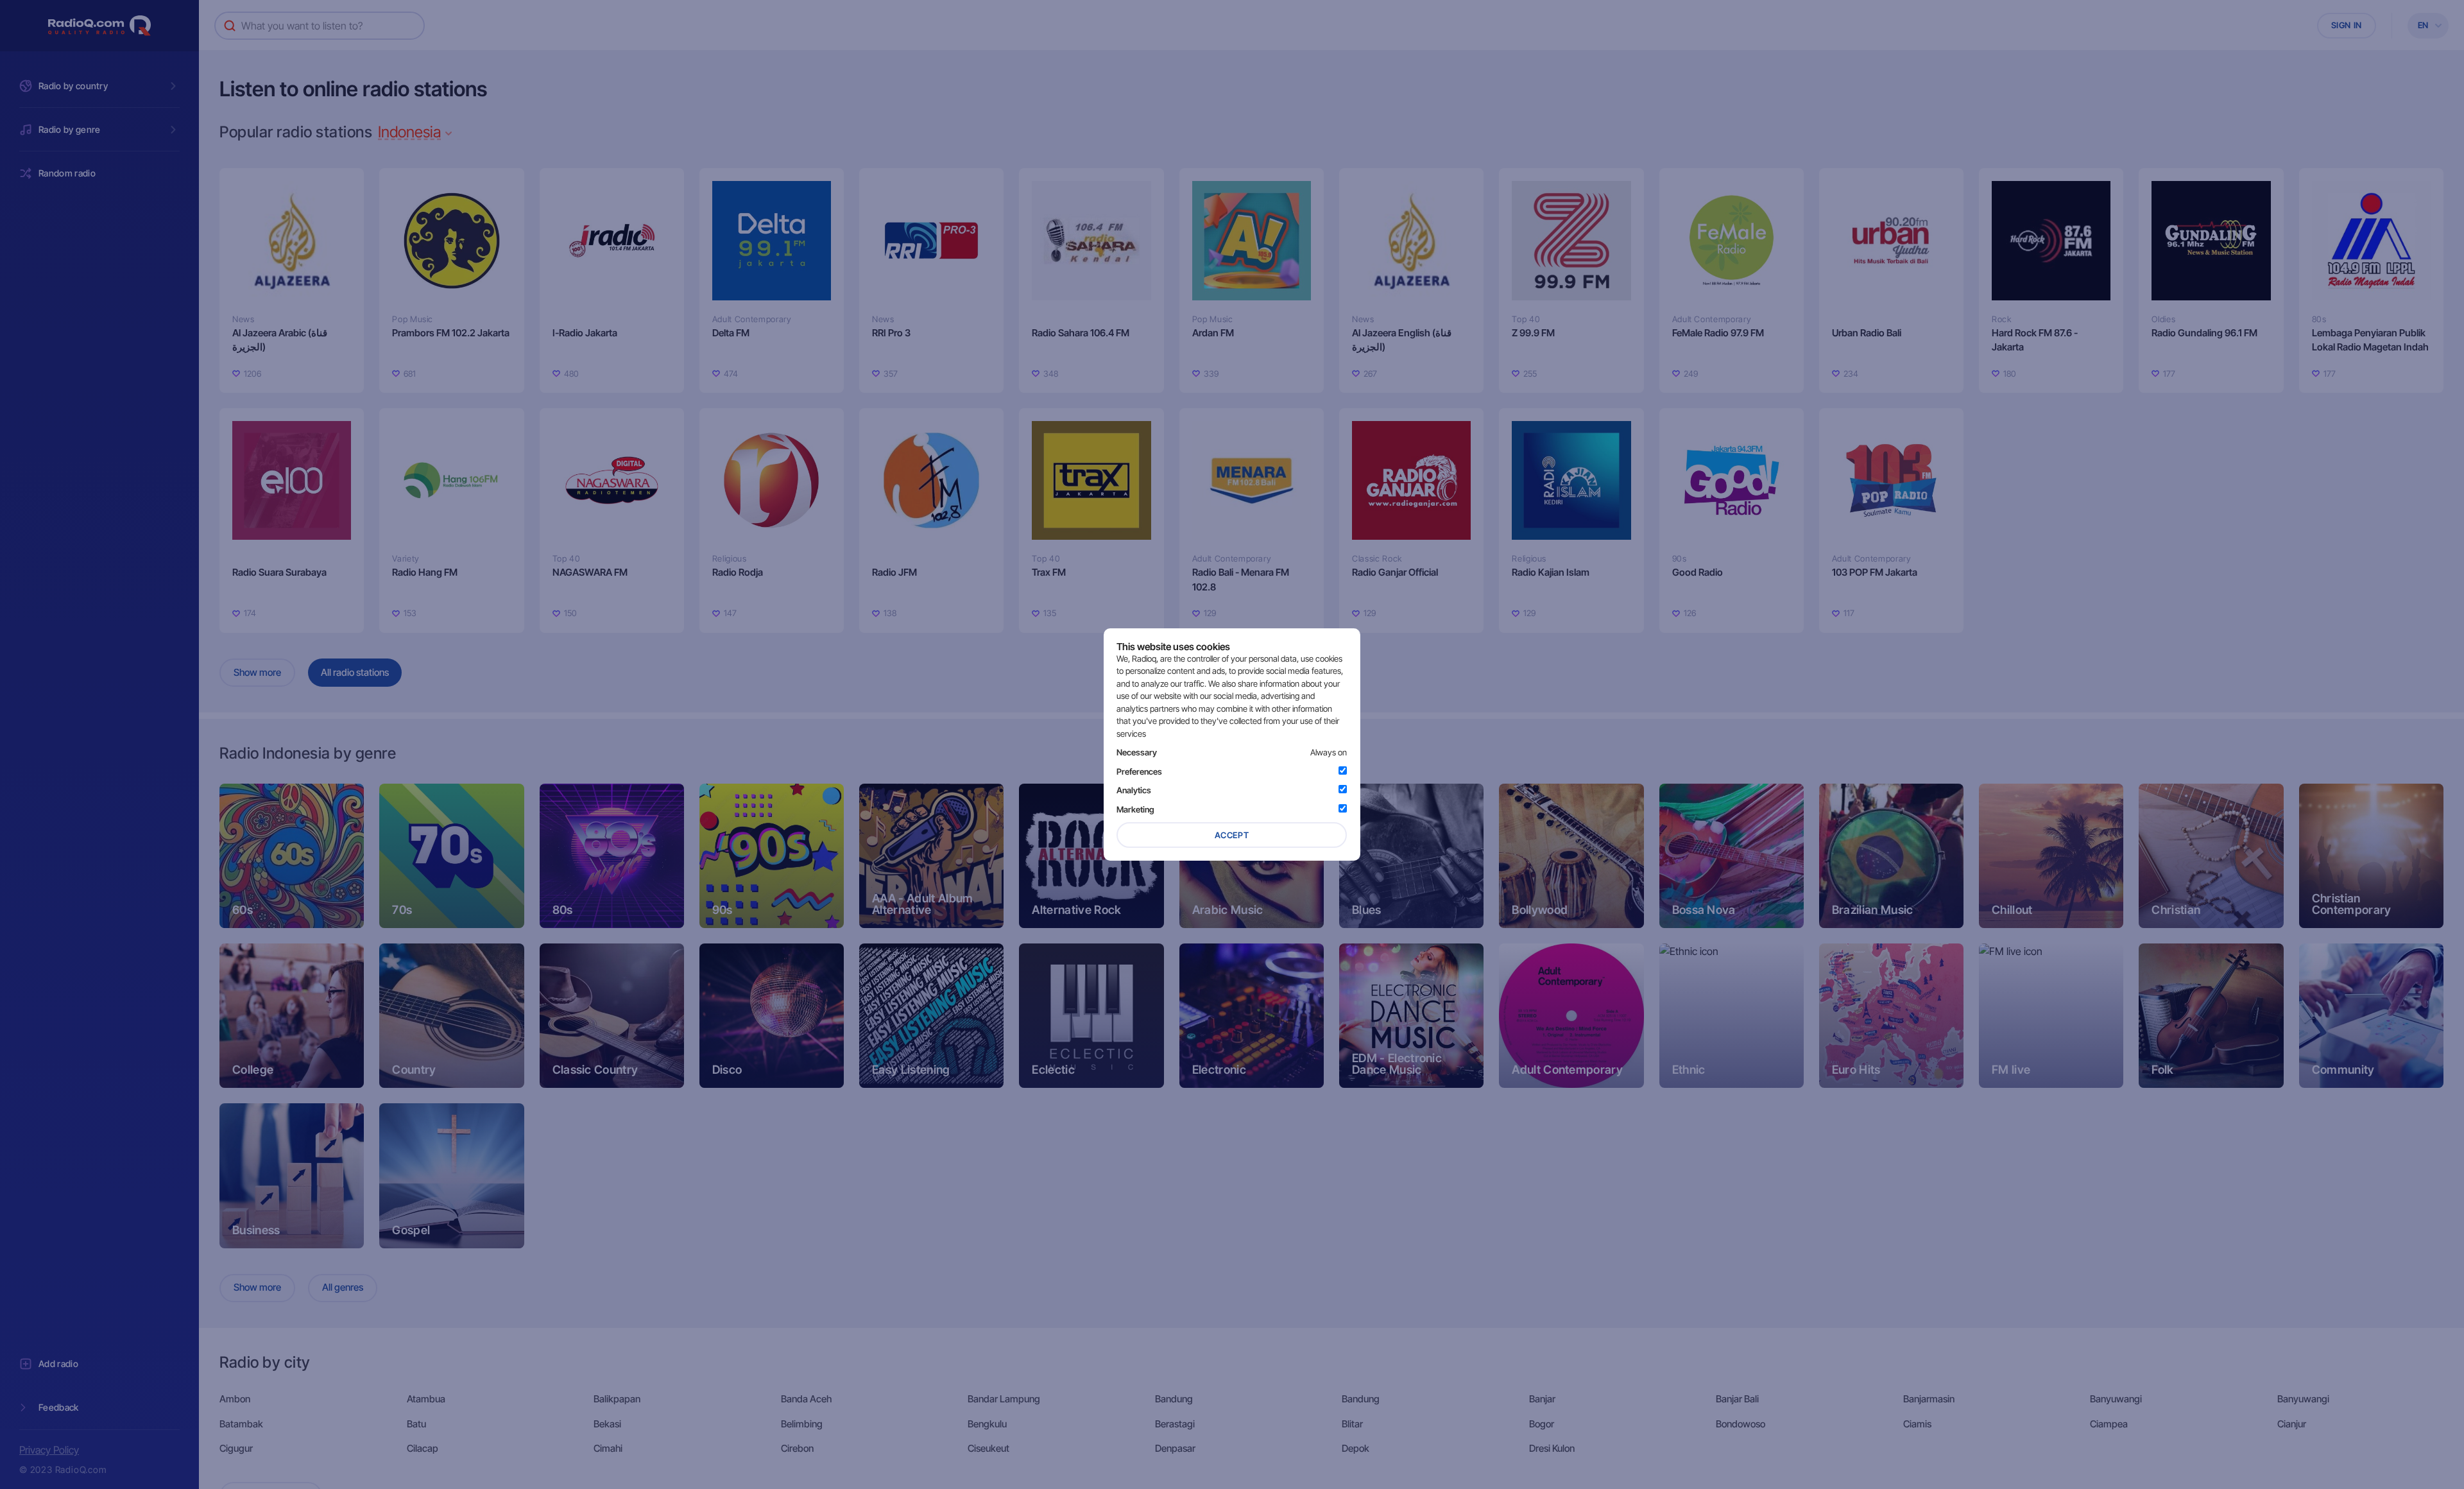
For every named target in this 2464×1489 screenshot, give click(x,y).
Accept (1232, 835)
